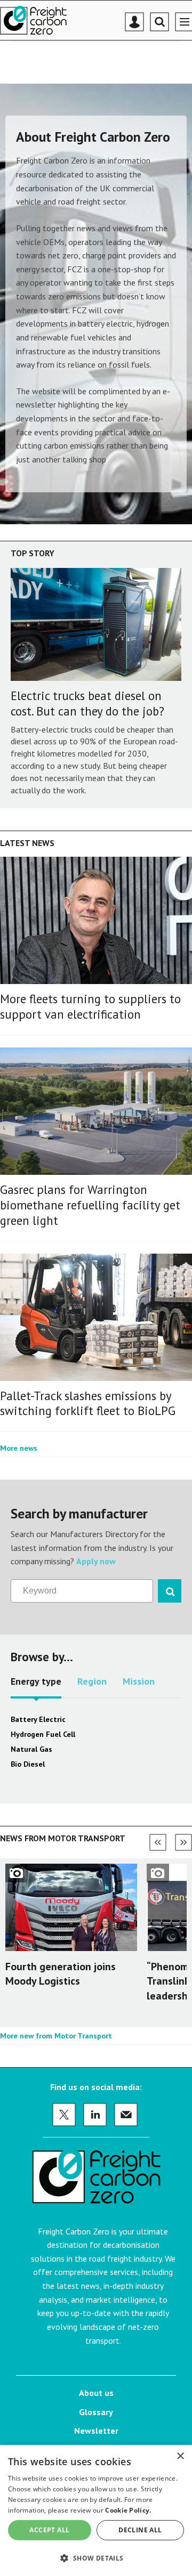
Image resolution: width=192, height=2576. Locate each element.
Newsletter (96, 2431)
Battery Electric (38, 1719)
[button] (96, 2558)
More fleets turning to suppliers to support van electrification (90, 1006)
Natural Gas (31, 1749)
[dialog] (96, 2510)
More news (19, 1448)
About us (96, 2393)
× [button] (180, 2456)
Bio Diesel (28, 1764)
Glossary (96, 2412)
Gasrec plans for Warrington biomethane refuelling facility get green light (90, 1205)
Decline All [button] (140, 2530)
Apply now (96, 1561)
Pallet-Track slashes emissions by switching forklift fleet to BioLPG (88, 1403)
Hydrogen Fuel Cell (43, 1734)
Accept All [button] (49, 2530)
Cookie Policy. (128, 2510)
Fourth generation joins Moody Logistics (61, 1974)
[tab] (36, 1685)
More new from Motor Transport (56, 2036)
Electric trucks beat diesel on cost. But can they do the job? (87, 703)
